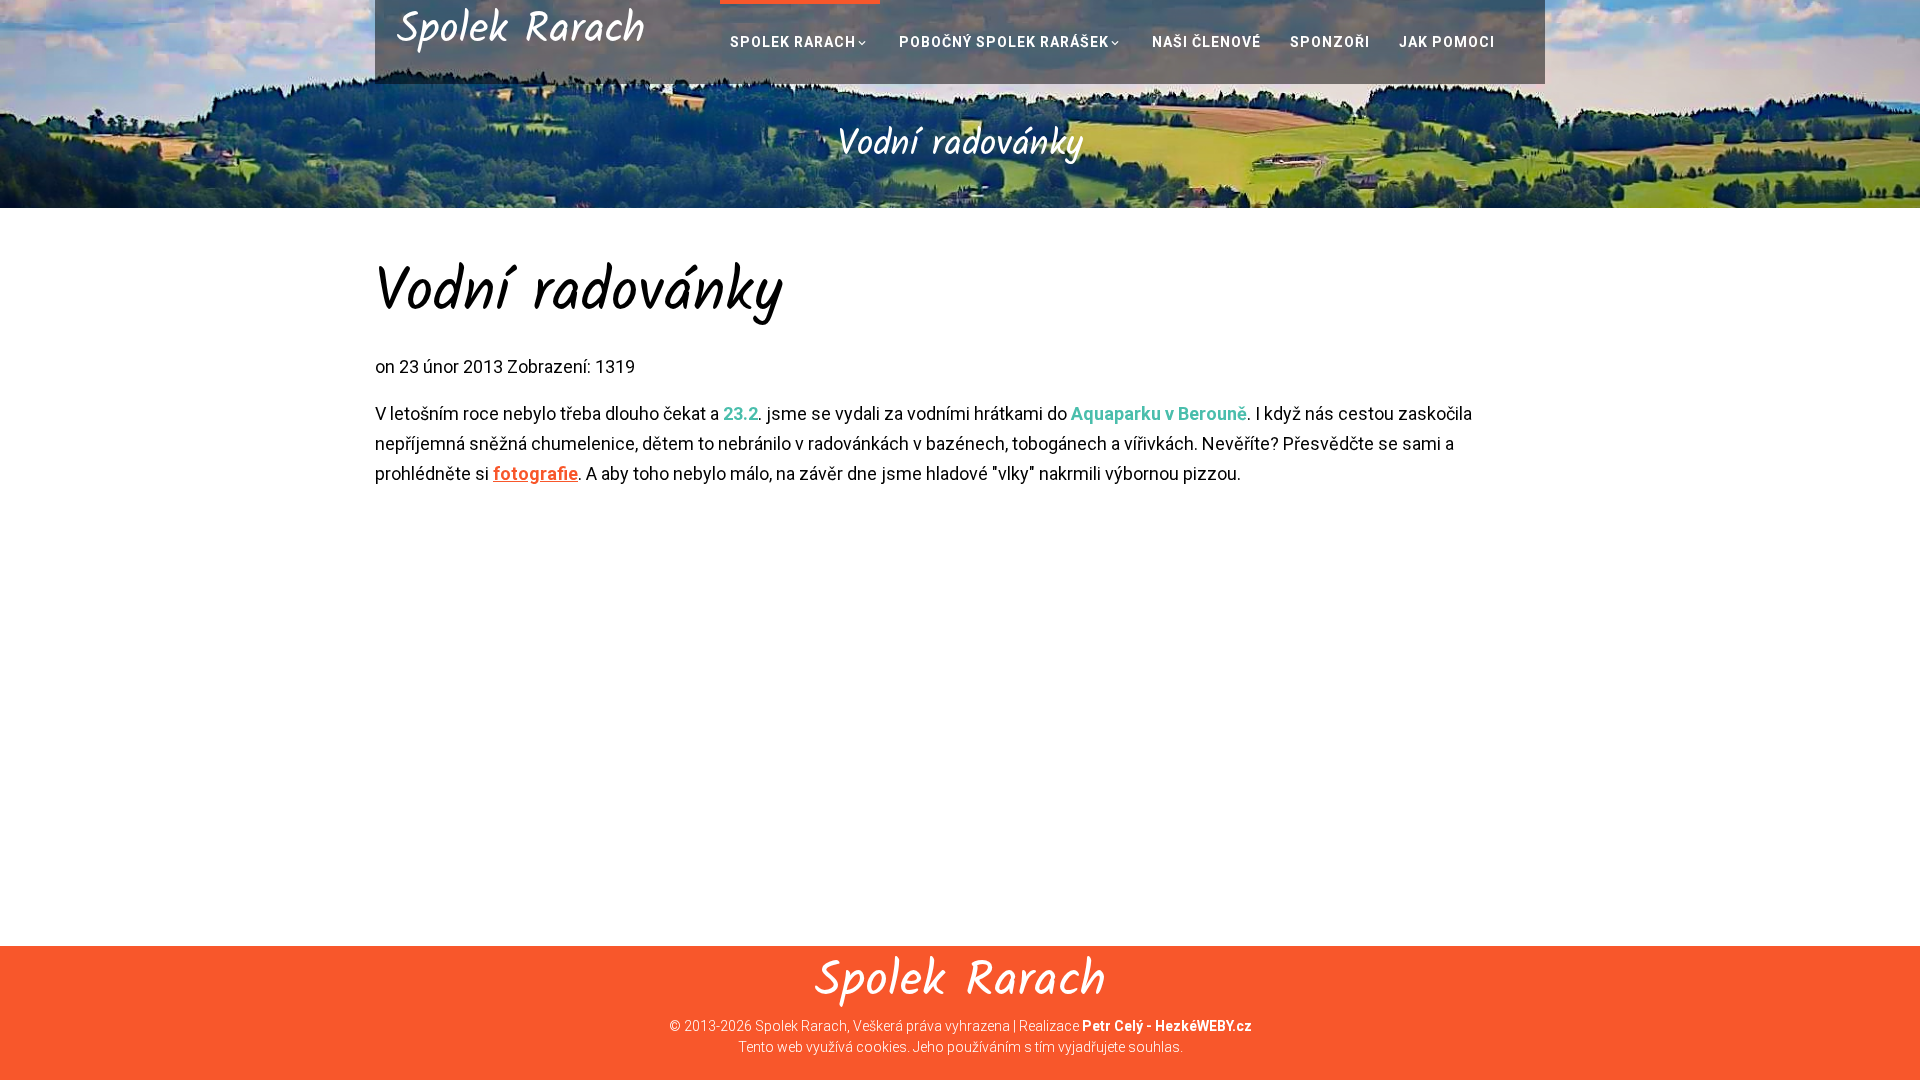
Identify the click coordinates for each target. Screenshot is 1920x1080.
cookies (881, 1047)
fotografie (535, 473)
